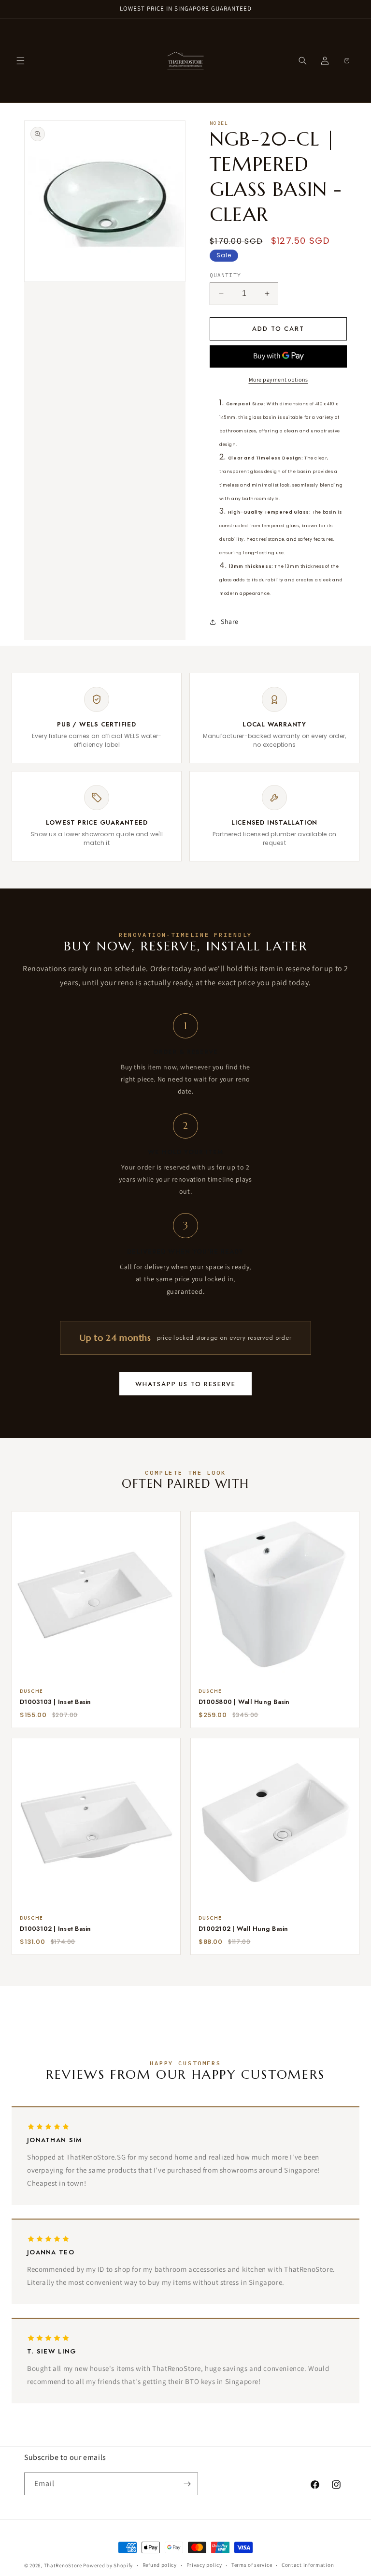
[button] (20, 61)
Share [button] (230, 622)
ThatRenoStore (63, 2565)
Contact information (308, 2565)
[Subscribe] (187, 2484)
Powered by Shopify (108, 2565)
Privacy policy (204, 2565)
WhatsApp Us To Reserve (185, 1384)
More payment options (278, 379)
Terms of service (252, 2565)
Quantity (225, 275)
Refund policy (160, 2565)
